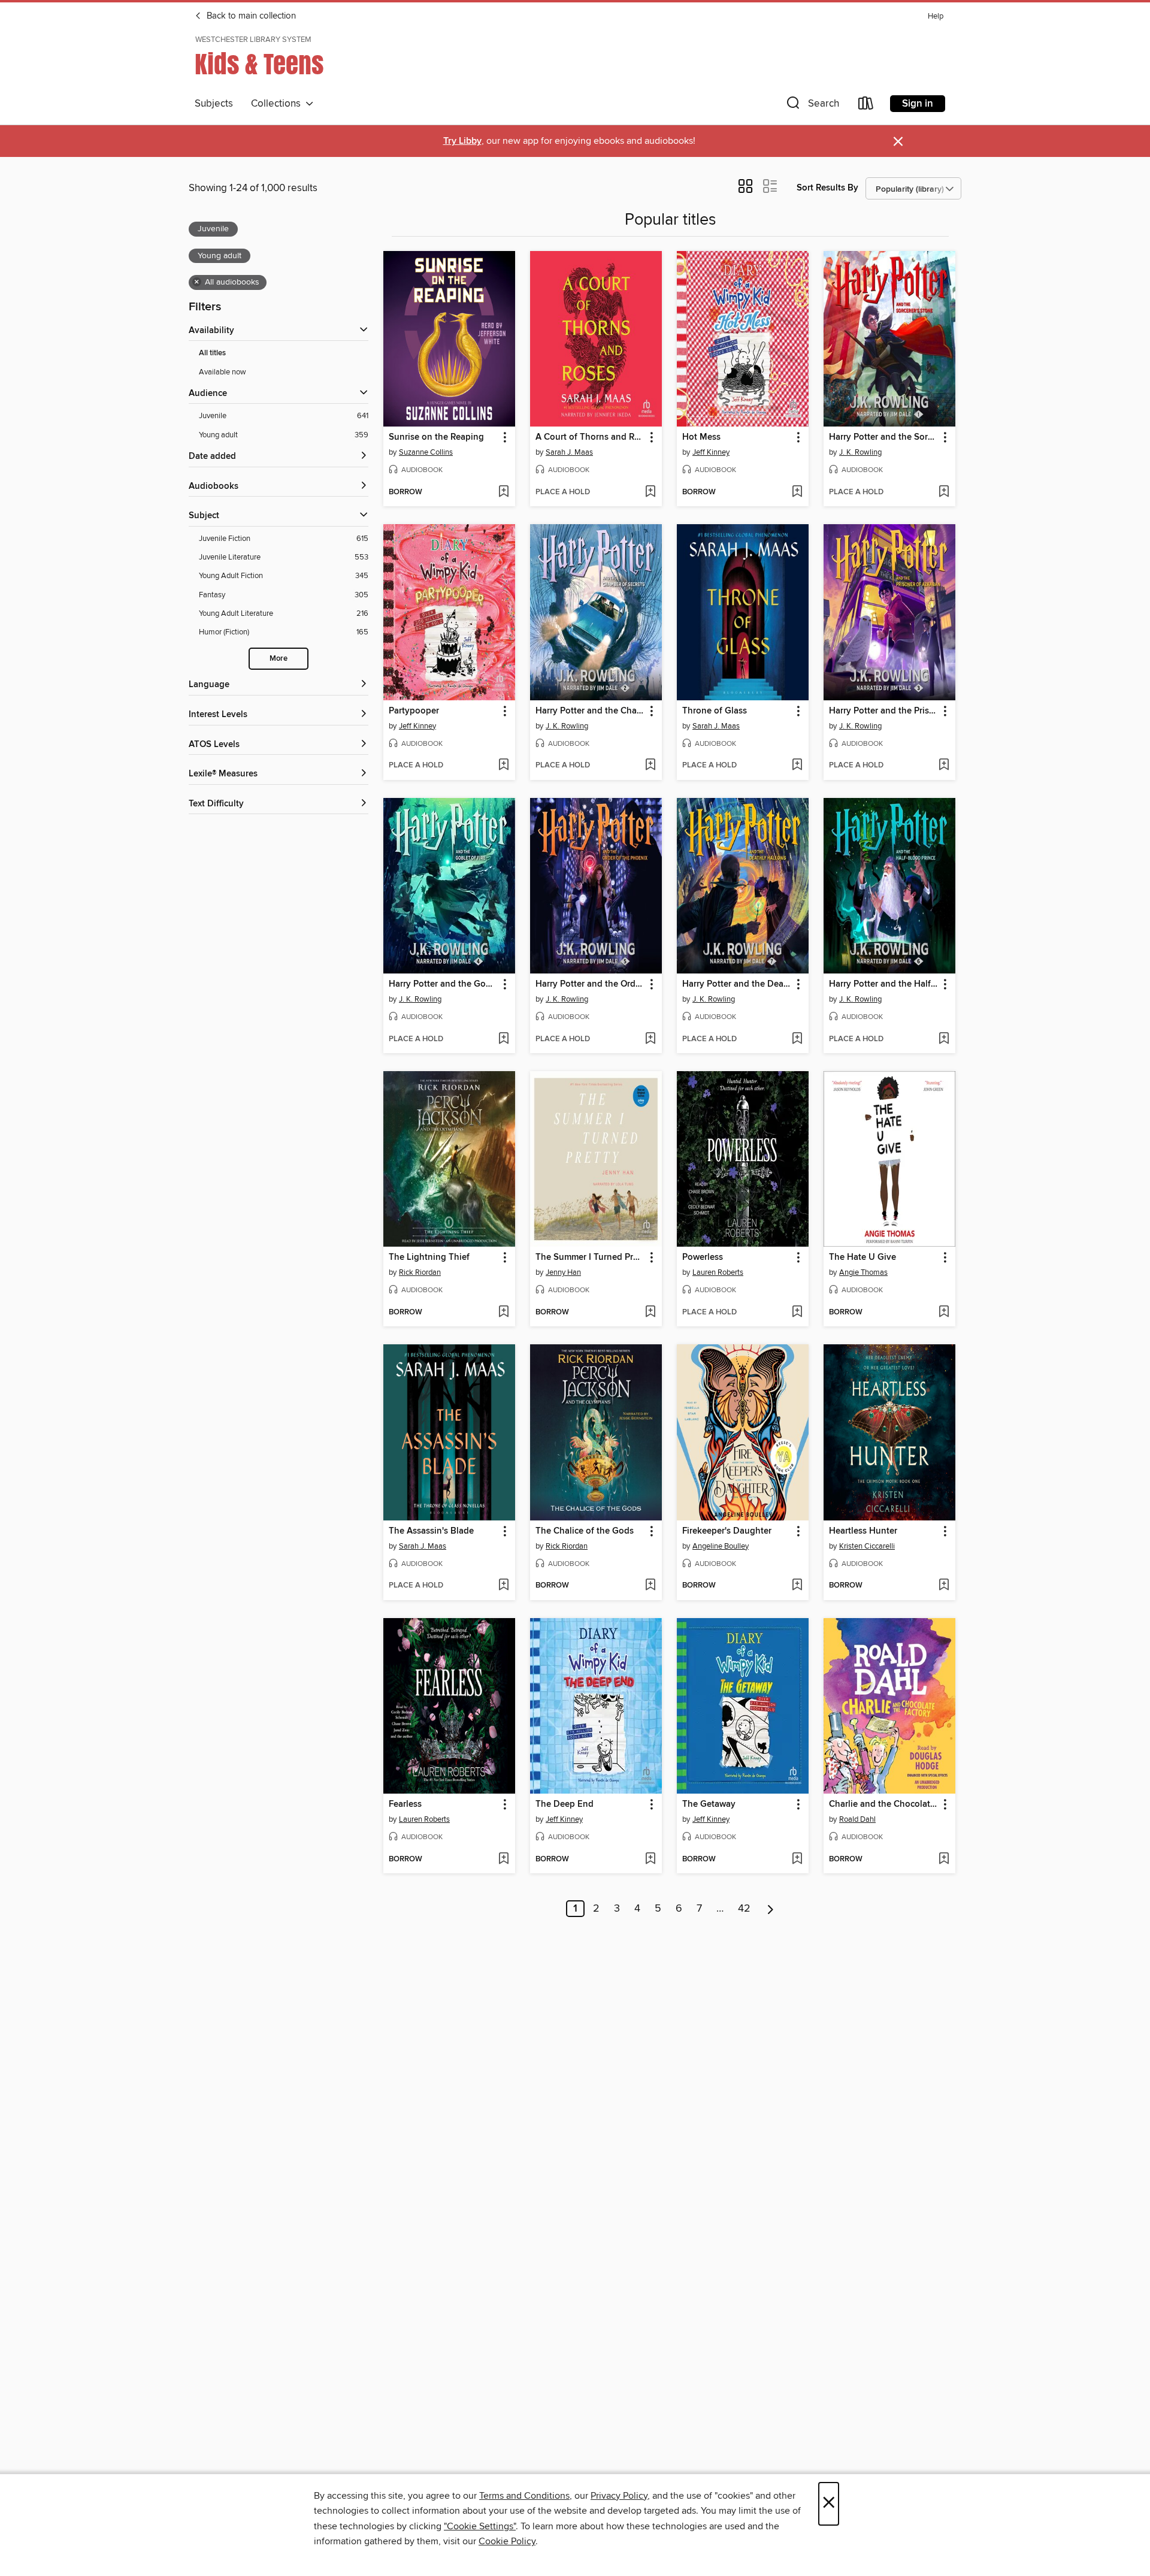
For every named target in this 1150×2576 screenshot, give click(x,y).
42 (744, 1909)
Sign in (918, 104)
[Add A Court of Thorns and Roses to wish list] (650, 492)
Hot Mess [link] (701, 437)
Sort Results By (827, 188)
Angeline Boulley (721, 1546)
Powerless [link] (703, 1257)
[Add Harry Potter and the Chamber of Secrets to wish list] (650, 766)
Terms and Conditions (524, 2496)
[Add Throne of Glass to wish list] (797, 766)
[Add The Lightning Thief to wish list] (503, 1313)
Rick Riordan (420, 1272)
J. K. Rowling (860, 452)
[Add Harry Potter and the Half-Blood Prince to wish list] (944, 1039)
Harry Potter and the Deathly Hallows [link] (737, 984)
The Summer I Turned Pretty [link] (590, 1257)
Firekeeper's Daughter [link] (727, 1531)
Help (936, 16)
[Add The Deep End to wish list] (650, 1860)
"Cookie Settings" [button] (480, 2526)
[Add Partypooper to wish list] (503, 766)
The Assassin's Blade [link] (431, 1531)
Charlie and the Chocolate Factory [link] (884, 1804)
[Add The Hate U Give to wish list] (944, 1313)
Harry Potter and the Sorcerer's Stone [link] (884, 437)
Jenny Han (563, 1272)
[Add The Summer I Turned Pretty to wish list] (650, 1313)
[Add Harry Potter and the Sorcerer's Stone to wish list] (944, 492)
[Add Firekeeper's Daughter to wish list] (797, 1586)
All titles (212, 353)
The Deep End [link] (565, 1804)
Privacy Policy (619, 2496)
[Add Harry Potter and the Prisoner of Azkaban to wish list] (944, 766)
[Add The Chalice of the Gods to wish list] (650, 1586)
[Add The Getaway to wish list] (797, 1860)
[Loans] (866, 106)
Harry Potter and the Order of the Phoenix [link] (590, 984)
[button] (812, 106)
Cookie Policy (507, 2541)
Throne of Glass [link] (715, 711)
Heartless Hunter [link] (863, 1531)
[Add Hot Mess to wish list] (797, 492)
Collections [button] (278, 104)
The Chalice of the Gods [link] (585, 1531)
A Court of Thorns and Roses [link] (590, 437)
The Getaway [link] (709, 1804)
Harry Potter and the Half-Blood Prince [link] (884, 984)
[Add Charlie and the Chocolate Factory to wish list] (944, 1860)
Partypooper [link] (414, 711)
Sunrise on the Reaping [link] (436, 437)
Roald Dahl (857, 1819)
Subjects (214, 104)
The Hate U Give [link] (862, 1257)
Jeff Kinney (711, 452)
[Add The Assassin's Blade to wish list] (503, 1586)
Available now (223, 372)
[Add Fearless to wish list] (503, 1860)
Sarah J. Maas (569, 452)
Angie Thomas (863, 1272)
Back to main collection (250, 16)
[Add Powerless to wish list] (797, 1313)
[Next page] (771, 1909)
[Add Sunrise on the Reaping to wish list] (503, 492)
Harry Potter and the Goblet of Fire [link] (444, 984)
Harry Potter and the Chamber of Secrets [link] (590, 711)
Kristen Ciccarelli (867, 1546)
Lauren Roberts (718, 1272)
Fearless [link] (405, 1804)
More (279, 659)
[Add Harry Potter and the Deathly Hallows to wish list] (797, 1039)
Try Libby (462, 141)
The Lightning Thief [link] (429, 1257)
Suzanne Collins (426, 452)
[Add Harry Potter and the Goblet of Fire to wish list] (503, 1039)
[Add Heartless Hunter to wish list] (944, 1586)
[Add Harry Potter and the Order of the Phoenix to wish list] (650, 1039)
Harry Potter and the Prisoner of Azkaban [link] (884, 711)
